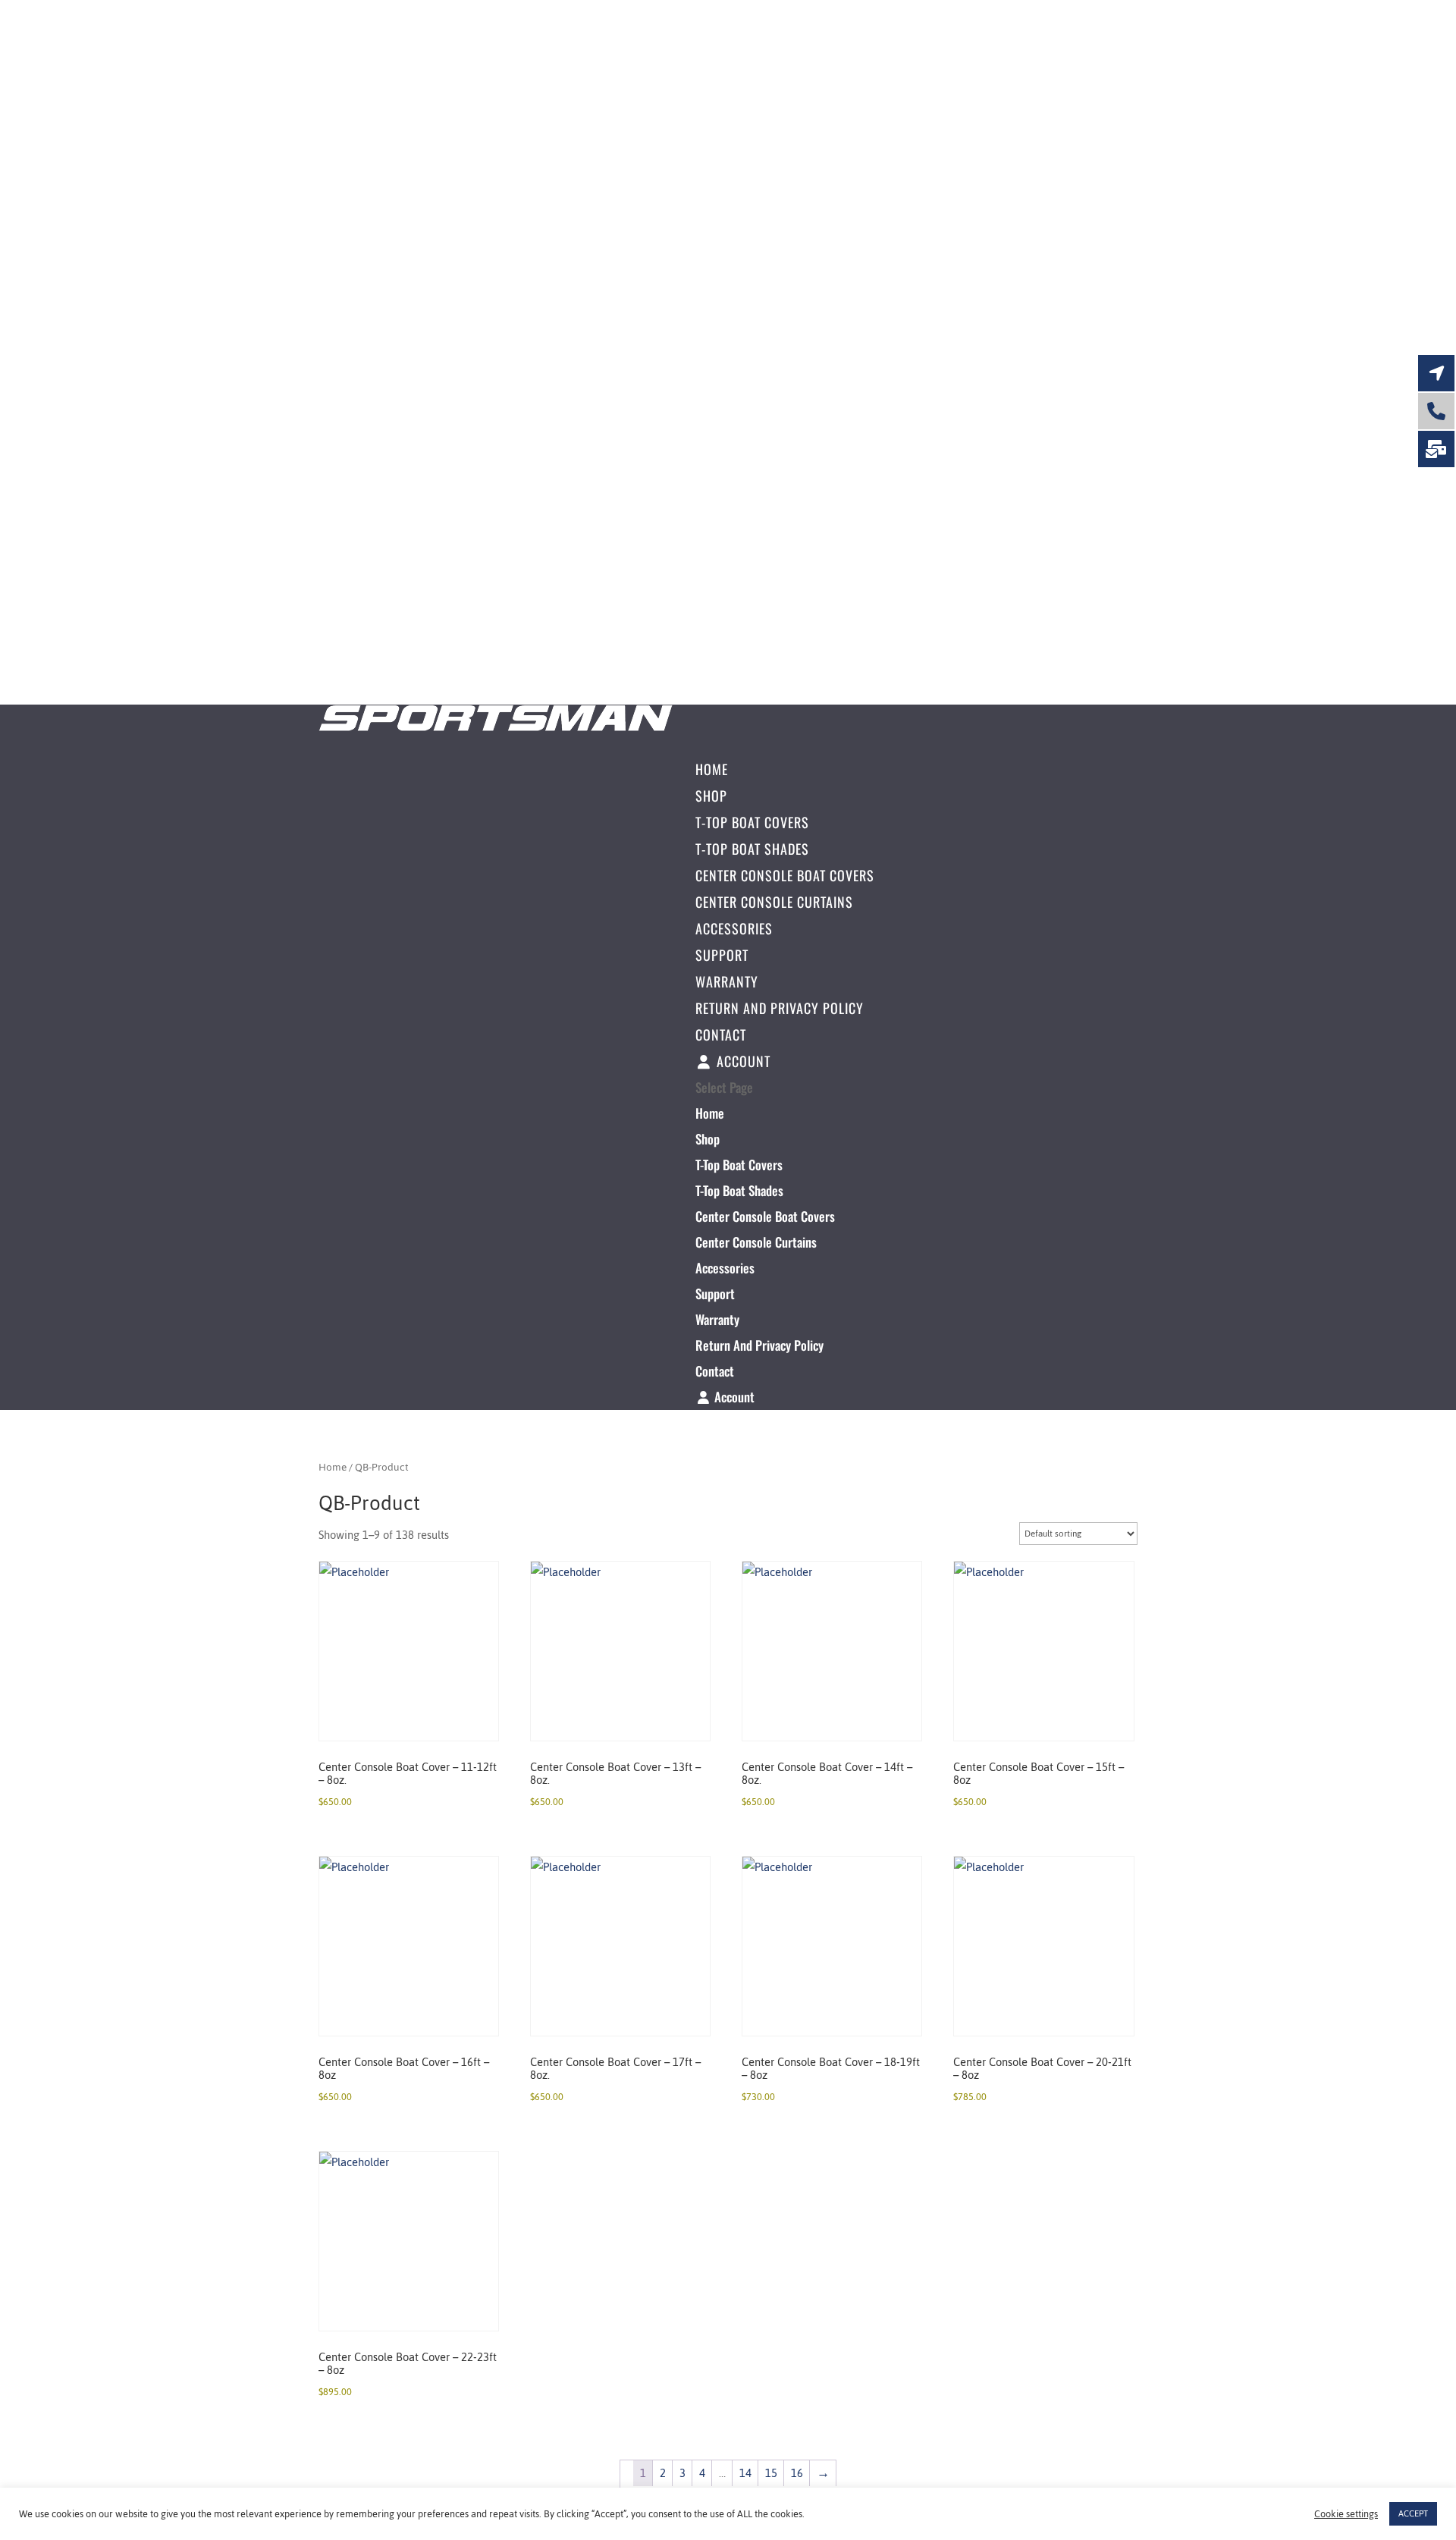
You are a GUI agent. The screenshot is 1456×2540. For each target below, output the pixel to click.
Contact (721, 1035)
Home (712, 769)
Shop (711, 796)
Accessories (734, 928)
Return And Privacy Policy (780, 1008)
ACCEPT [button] (1413, 2513)
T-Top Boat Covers (752, 822)
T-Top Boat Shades (752, 849)
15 (771, 2473)
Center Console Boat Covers (785, 875)
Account (742, 1061)
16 (797, 2473)
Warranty (727, 981)
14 (745, 2473)
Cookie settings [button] (1346, 2514)
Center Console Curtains (774, 902)
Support (722, 955)
